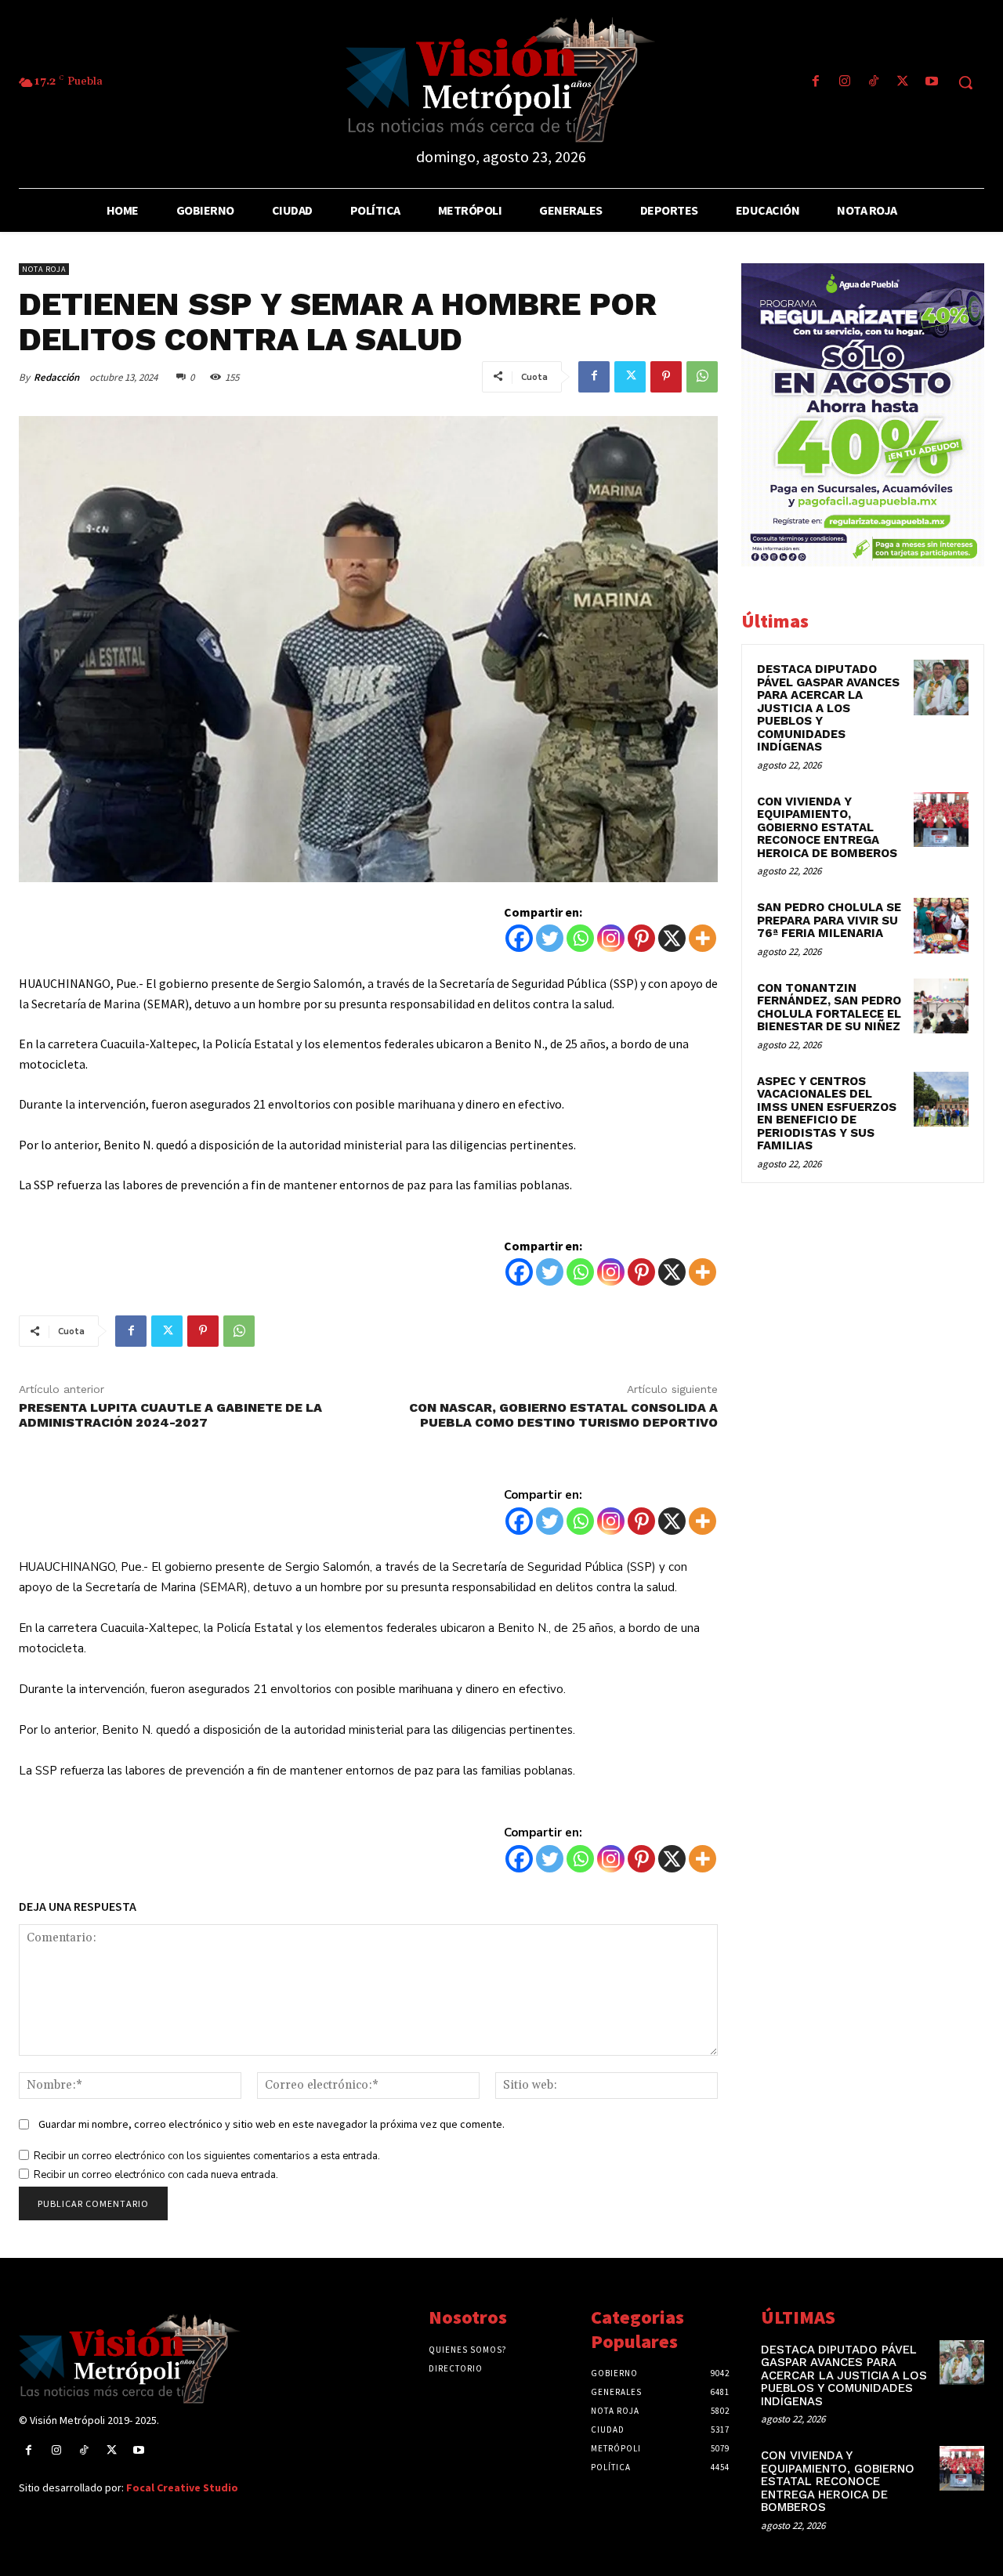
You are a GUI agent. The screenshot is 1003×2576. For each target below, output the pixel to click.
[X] (672, 938)
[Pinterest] (666, 377)
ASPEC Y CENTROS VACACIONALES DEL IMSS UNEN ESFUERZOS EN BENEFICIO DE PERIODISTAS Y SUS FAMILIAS (827, 1114)
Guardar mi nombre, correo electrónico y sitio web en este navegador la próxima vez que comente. (272, 2124)
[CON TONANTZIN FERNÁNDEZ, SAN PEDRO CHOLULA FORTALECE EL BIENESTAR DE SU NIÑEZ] (941, 1006)
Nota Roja (44, 269)
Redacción (56, 377)
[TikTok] (873, 83)
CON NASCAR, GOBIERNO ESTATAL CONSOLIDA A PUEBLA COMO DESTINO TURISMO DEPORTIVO (563, 1415)
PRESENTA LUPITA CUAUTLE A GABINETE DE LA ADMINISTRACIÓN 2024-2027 (170, 1415)
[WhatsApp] (702, 377)
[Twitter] (903, 83)
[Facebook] (815, 83)
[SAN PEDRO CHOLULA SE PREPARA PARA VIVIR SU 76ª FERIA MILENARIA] (941, 925)
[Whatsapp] (580, 938)
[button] (965, 82)
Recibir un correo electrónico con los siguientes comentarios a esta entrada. (207, 2156)
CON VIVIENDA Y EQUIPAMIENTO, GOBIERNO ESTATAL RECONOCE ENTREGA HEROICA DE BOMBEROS (827, 827)
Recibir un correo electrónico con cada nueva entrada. (156, 2175)
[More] (702, 938)
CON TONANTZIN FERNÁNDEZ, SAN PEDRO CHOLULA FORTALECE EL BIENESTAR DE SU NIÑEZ (829, 1008)
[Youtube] (932, 83)
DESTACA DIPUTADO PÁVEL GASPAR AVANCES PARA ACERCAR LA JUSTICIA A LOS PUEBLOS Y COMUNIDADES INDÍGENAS (828, 708)
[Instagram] (844, 83)
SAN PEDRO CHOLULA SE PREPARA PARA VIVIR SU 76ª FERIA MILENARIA (829, 920)
